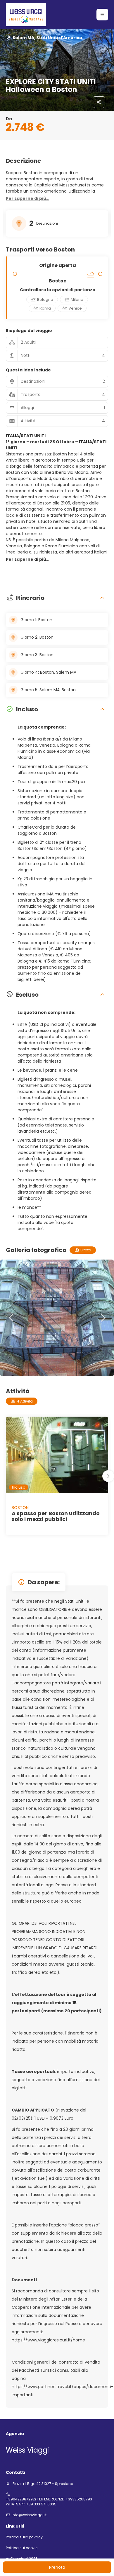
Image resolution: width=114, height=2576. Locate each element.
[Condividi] (99, 102)
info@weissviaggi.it (29, 2515)
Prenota (57, 2567)
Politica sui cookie (22, 2548)
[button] (102, 15)
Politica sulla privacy (24, 2537)
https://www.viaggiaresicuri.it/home (48, 2340)
